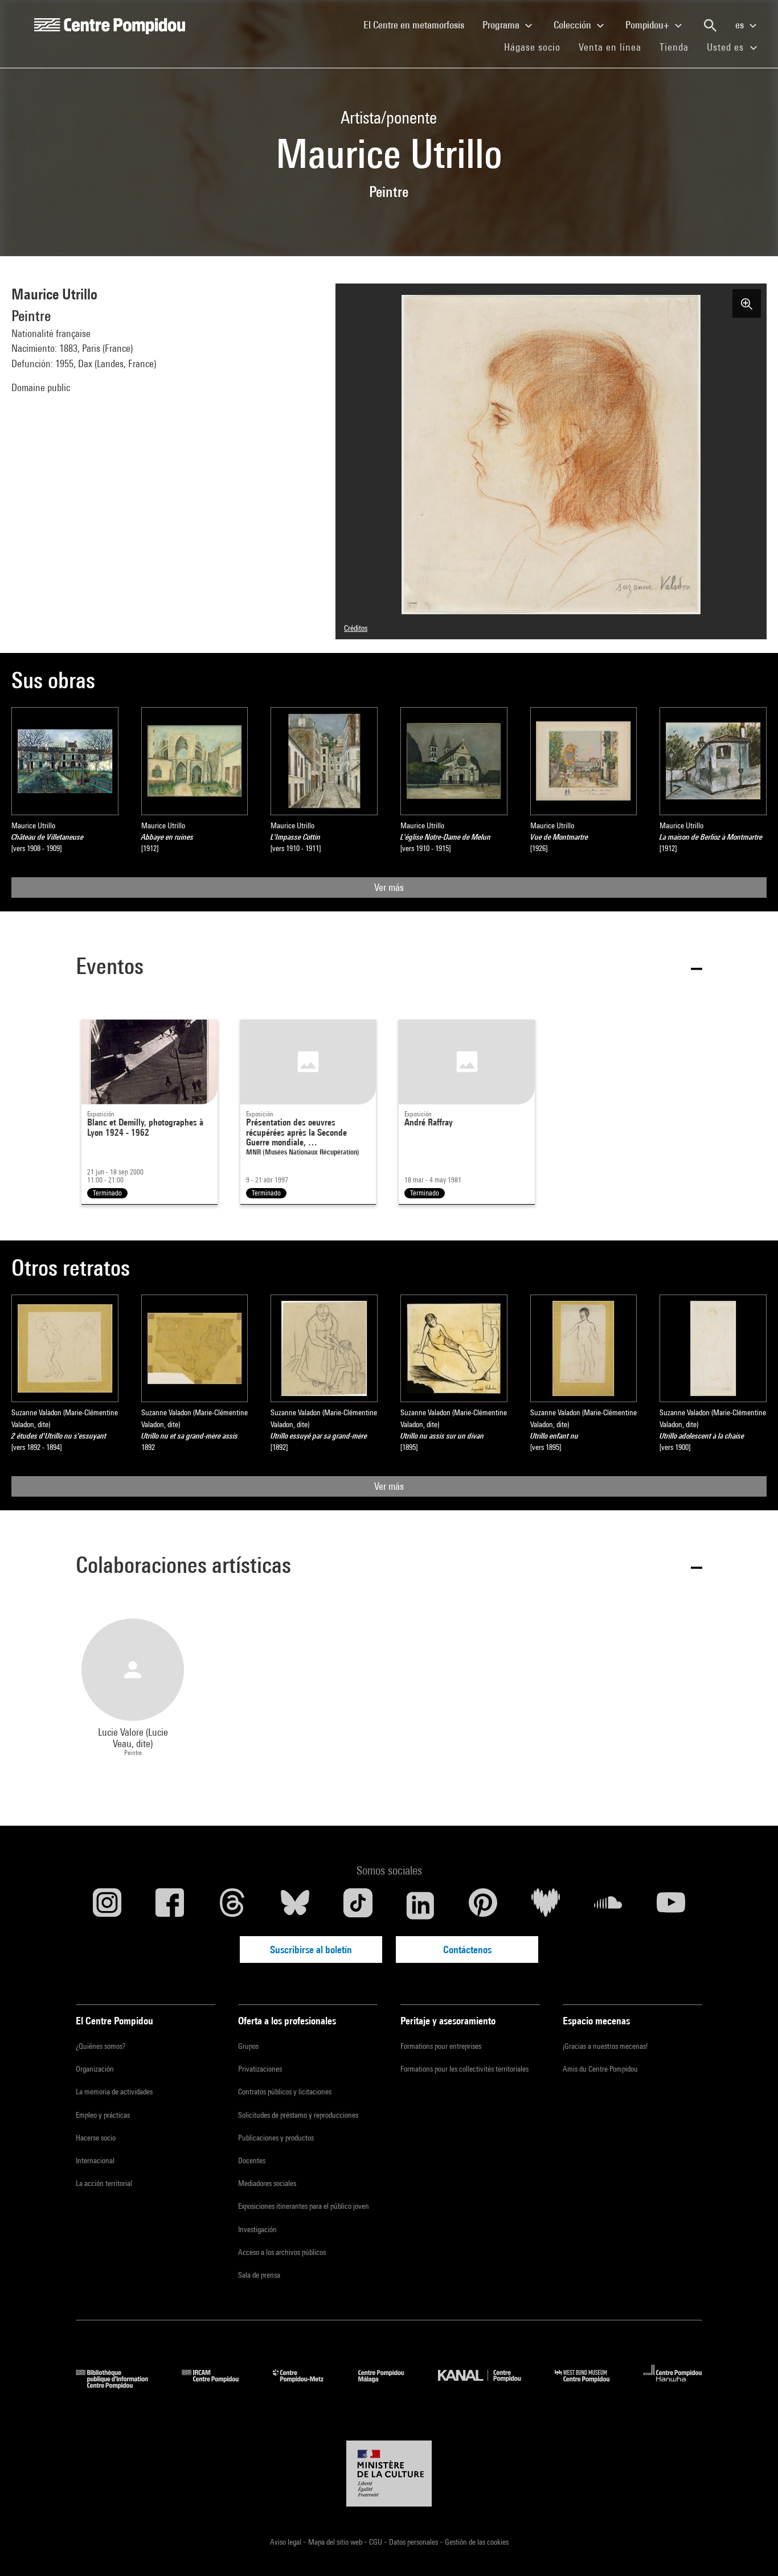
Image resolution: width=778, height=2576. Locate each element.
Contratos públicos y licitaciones (285, 2092)
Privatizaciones (260, 2069)
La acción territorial (104, 2183)
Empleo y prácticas (103, 2115)
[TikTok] (358, 1905)
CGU (376, 2542)
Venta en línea (610, 47)
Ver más (389, 887)
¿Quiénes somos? (101, 2046)
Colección (574, 25)
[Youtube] (671, 1905)
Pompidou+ (648, 25)
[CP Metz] (307, 2385)
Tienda (679, 47)
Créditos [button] (356, 628)
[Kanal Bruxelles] (488, 2385)
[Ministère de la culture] (389, 2474)
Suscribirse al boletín (311, 1950)
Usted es (727, 47)
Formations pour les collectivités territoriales (464, 2069)
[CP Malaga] (390, 2385)
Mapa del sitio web (336, 2542)
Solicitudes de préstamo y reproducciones (298, 2115)
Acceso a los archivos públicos (282, 2252)
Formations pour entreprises (441, 2046)
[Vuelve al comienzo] (751, 2549)
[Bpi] (120, 2385)
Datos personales (414, 2542)
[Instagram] (107, 1905)
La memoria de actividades (114, 2092)
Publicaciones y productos (276, 2138)
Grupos (248, 2046)
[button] (389, 968)
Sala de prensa (259, 2275)
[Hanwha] (673, 2385)
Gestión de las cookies (477, 2542)
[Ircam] (219, 2385)
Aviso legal (286, 2542)
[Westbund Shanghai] (591, 2385)
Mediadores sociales (267, 2183)
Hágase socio (537, 47)
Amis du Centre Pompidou (600, 2069)
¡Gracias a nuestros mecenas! (605, 2046)
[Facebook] (170, 1905)
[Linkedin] (420, 1905)
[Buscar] (710, 26)
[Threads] (232, 1905)
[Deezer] (546, 1905)
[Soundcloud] (608, 1905)
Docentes (252, 2160)
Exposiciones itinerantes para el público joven (304, 2206)
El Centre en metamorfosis (418, 24)
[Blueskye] (295, 1905)
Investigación (257, 2229)
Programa (502, 25)
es (741, 25)
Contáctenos (467, 1950)
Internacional (95, 2160)
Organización (95, 2069)
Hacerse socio (96, 2138)
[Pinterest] (483, 1905)
